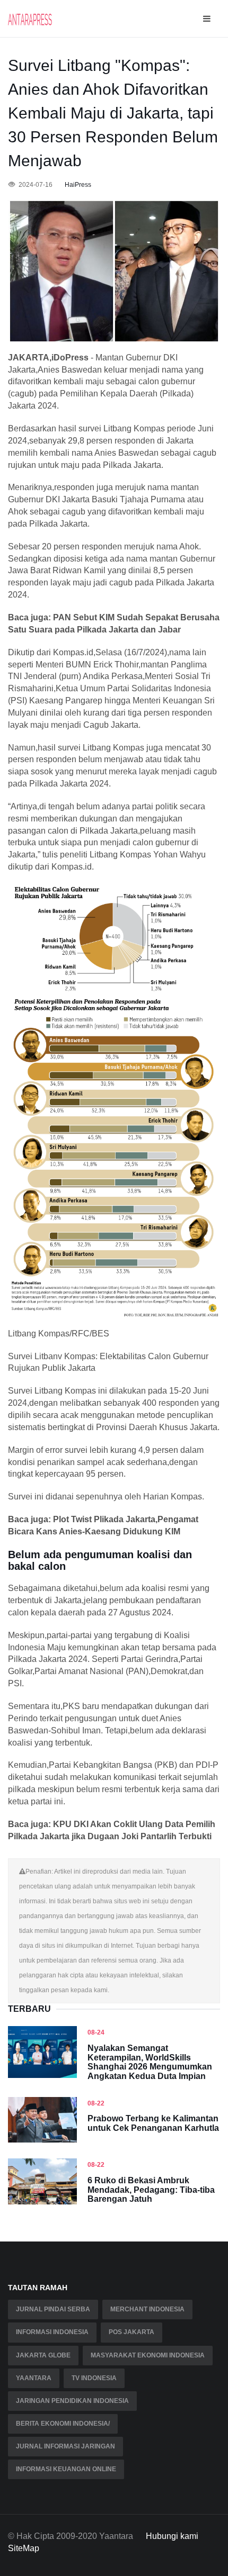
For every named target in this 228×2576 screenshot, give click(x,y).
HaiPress (78, 185)
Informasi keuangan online (66, 2469)
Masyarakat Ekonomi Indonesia (148, 2355)
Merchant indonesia (147, 2309)
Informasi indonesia (52, 2332)
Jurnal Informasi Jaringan (65, 2446)
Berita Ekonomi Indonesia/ (63, 2424)
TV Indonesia (94, 2378)
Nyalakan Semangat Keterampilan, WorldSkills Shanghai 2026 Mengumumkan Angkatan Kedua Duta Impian (150, 2062)
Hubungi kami (172, 2536)
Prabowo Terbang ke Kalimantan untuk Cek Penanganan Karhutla (153, 2123)
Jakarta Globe (43, 2355)
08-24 (96, 2032)
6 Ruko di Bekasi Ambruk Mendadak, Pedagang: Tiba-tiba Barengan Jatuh (151, 2190)
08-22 (96, 2103)
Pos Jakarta (131, 2332)
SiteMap (24, 2548)
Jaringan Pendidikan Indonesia (72, 2401)
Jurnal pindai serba (53, 2309)
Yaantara (34, 2378)
